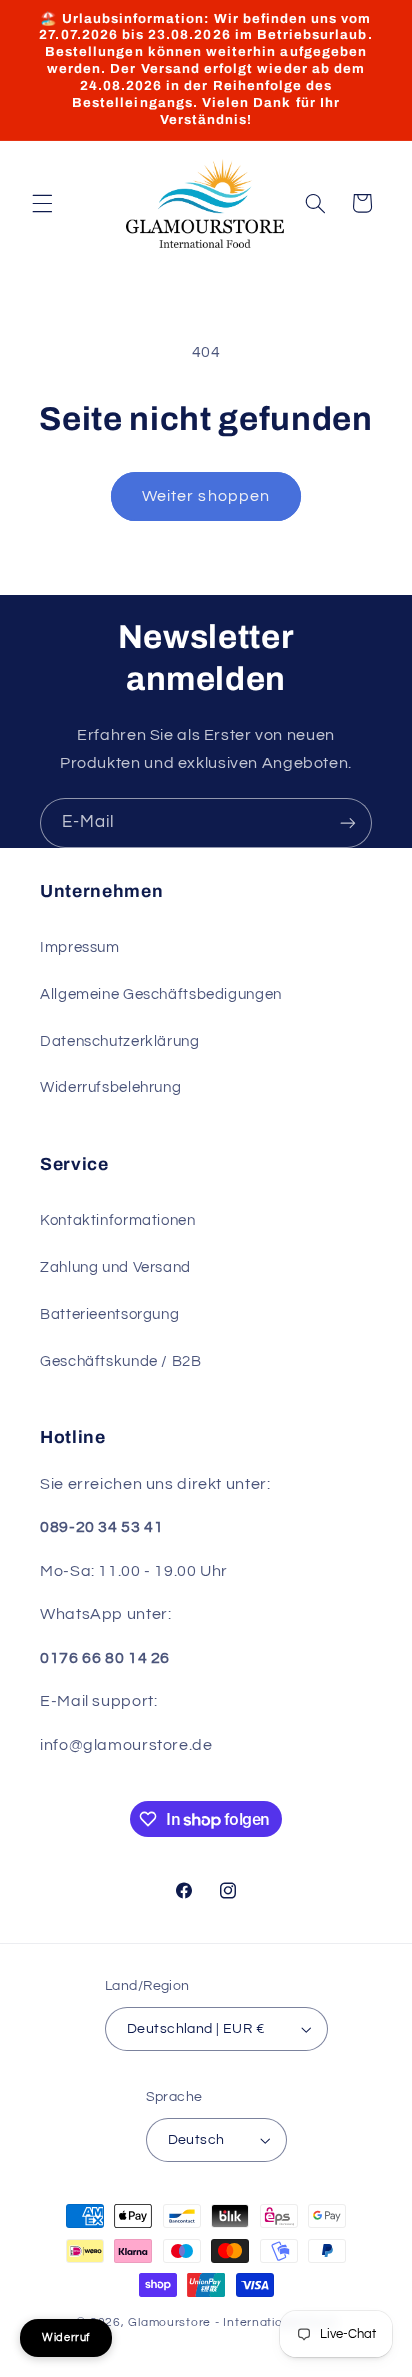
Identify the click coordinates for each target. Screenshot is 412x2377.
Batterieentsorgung (109, 1314)
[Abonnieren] (348, 822)
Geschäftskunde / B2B (121, 1361)
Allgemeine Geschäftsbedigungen (161, 994)
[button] (42, 203)
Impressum (80, 947)
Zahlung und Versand (115, 1267)
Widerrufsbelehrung (110, 1087)
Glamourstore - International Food (231, 2322)
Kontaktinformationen (118, 1220)
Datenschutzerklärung (120, 1041)
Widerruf (66, 2337)
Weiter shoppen (206, 496)
